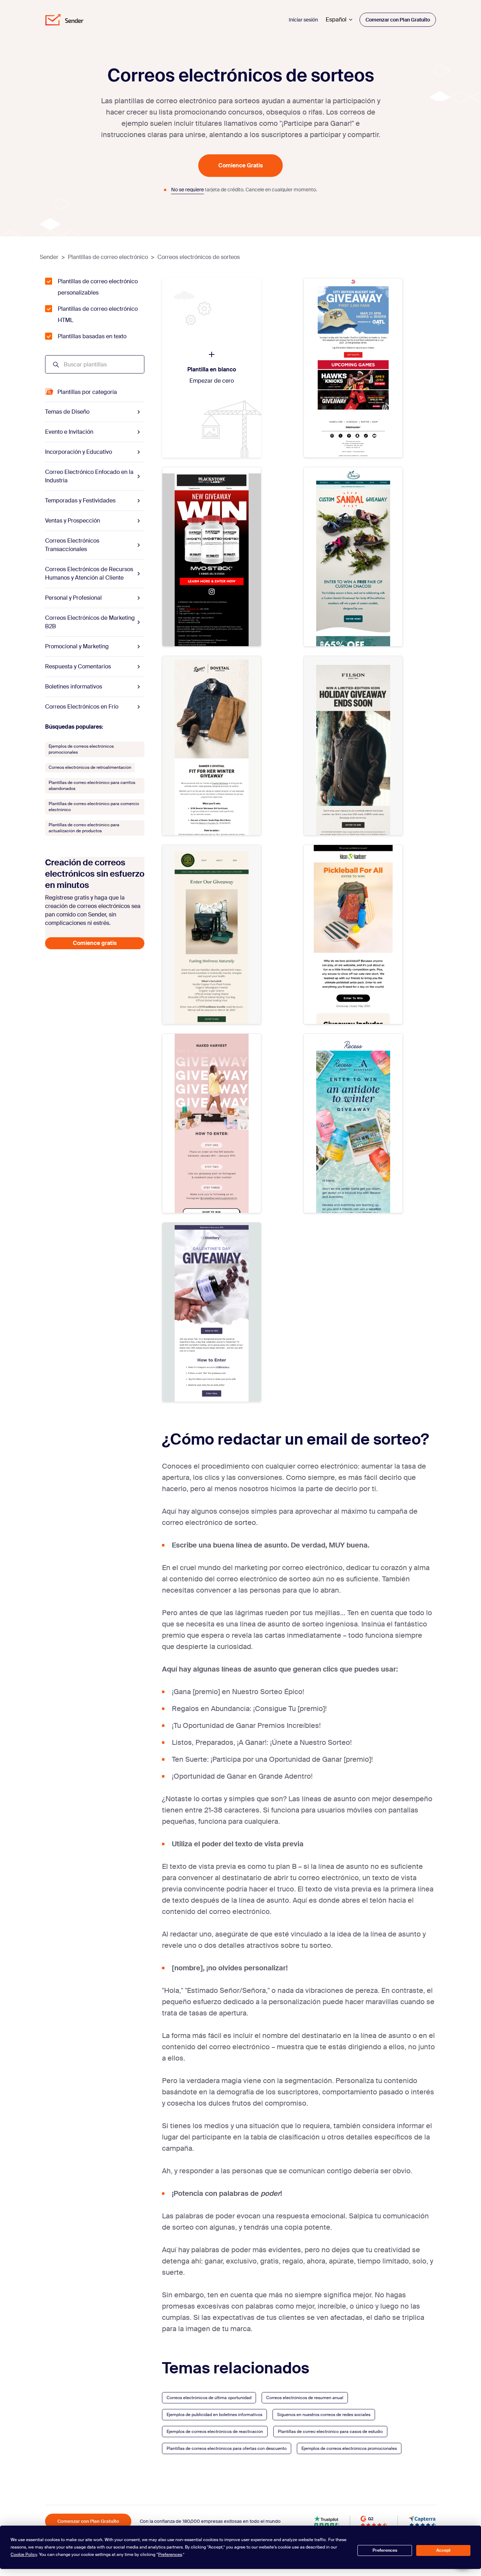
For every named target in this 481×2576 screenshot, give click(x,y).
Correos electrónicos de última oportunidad (209, 2398)
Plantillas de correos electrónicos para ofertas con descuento (227, 2448)
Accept (443, 2550)
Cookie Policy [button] (24, 2555)
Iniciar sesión (303, 20)
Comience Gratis (241, 165)
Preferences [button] (170, 2555)
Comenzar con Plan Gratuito (398, 20)
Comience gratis (95, 943)
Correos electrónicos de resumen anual (305, 2398)
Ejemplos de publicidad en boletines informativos (214, 2415)
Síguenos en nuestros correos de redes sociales (324, 2415)
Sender (49, 257)
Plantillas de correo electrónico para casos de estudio (330, 2432)
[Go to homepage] (64, 20)
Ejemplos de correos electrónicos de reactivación (215, 2432)
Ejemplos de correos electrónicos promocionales (349, 2448)
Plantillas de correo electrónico (108, 257)
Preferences (385, 2550)
